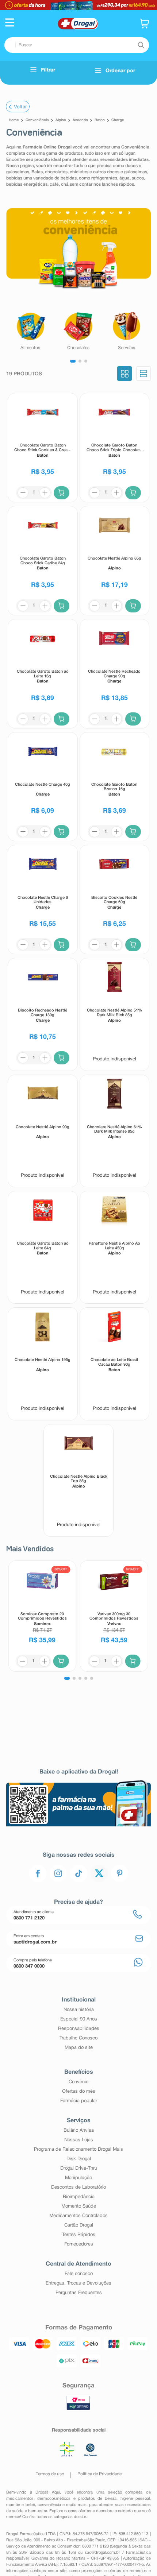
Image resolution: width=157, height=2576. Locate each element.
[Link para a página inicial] (14, 120)
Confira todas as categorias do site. (55, 2517)
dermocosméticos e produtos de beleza (77, 2499)
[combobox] (77, 45)
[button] (10, 23)
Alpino (61, 120)
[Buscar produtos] (141, 45)
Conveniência (37, 120)
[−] (23, 493)
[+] (45, 493)
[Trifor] (78, 5)
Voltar (20, 107)
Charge (118, 120)
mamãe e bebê (20, 2505)
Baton (100, 120)
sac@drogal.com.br (102, 2553)
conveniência (49, 2505)
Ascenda (80, 120)
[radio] (125, 374)
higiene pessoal (135, 2499)
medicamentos (20, 2499)
